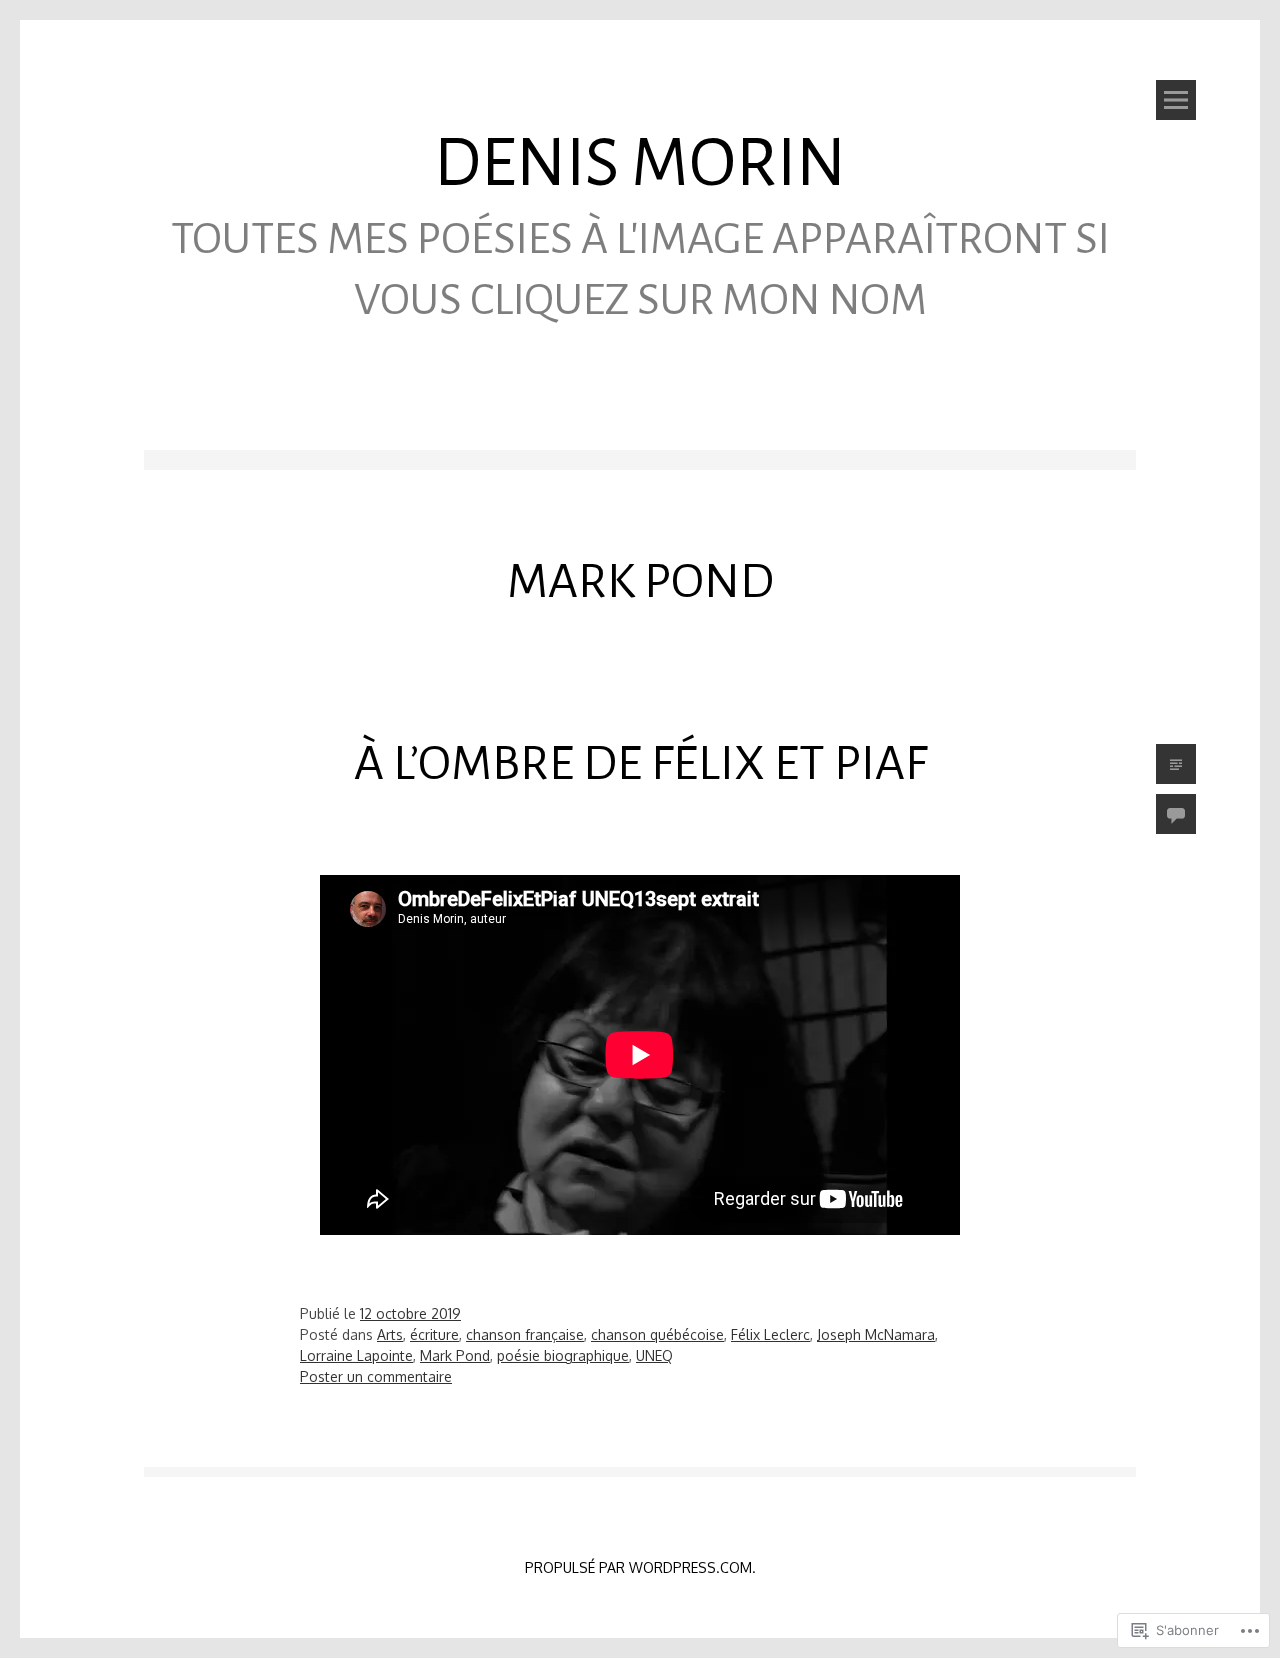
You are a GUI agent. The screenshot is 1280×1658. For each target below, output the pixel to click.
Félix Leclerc (770, 1334)
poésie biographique (563, 1355)
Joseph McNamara (876, 1334)
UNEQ (654, 1355)
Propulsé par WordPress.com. (640, 1567)
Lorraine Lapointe (356, 1355)
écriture (434, 1334)
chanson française (525, 1334)
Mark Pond (455, 1355)
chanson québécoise (657, 1334)
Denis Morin (640, 163)
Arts (390, 1334)
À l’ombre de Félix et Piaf (640, 763)
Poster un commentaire (376, 1376)
